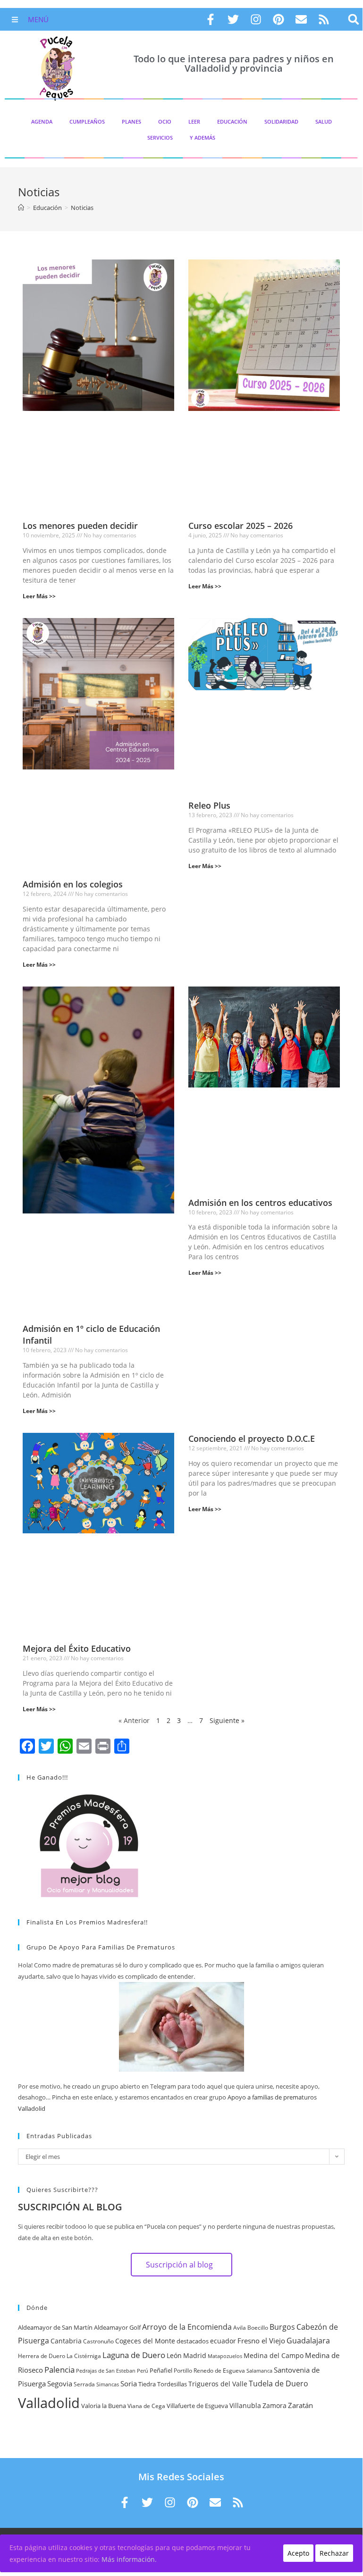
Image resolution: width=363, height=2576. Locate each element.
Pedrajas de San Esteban (106, 2371)
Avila (240, 2328)
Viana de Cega (146, 2406)
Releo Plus (209, 805)
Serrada (84, 2384)
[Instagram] (256, 19)
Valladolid (49, 2403)
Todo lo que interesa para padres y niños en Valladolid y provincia (234, 63)
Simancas (108, 2384)
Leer (194, 121)
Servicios (160, 138)
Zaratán (300, 2405)
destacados (193, 2341)
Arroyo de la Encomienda (187, 2327)
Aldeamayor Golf (117, 2327)
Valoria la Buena (104, 2406)
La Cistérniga (84, 2356)
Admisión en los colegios (73, 884)
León (174, 2355)
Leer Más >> (39, 596)
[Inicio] (21, 208)
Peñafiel (161, 2370)
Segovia (60, 2384)
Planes (131, 121)
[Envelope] (301, 19)
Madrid (195, 2355)
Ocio (165, 121)
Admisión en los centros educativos (260, 1203)
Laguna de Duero (134, 2355)
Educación (232, 121)
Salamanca (259, 2371)
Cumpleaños (87, 121)
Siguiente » (227, 1720)
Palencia (59, 2369)
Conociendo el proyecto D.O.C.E (252, 1439)
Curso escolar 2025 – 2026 (241, 526)
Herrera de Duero (42, 2356)
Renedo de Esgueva (219, 2371)
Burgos (282, 2327)
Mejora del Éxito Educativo (77, 1648)
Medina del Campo (274, 2355)
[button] (354, 20)
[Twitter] (233, 19)
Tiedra (147, 2384)
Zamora (274, 2405)
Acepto (298, 2553)
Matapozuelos (225, 2356)
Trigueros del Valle (218, 2384)
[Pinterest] (279, 19)
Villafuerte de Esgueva (197, 2406)
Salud (324, 121)
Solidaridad (281, 121)
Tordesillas (172, 2384)
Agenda (42, 121)
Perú (143, 2371)
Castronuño (98, 2341)
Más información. (129, 2559)
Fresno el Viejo (261, 2341)
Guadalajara (308, 2341)
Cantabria (66, 2341)
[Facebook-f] (211, 19)
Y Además (203, 138)
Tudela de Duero (279, 2384)
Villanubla (245, 2405)
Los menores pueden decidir (80, 526)
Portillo (183, 2371)
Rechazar (334, 2553)
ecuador (223, 2341)
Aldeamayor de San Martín (55, 2327)
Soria (129, 2384)
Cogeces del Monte (145, 2341)
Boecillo (258, 2328)
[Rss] (324, 19)
